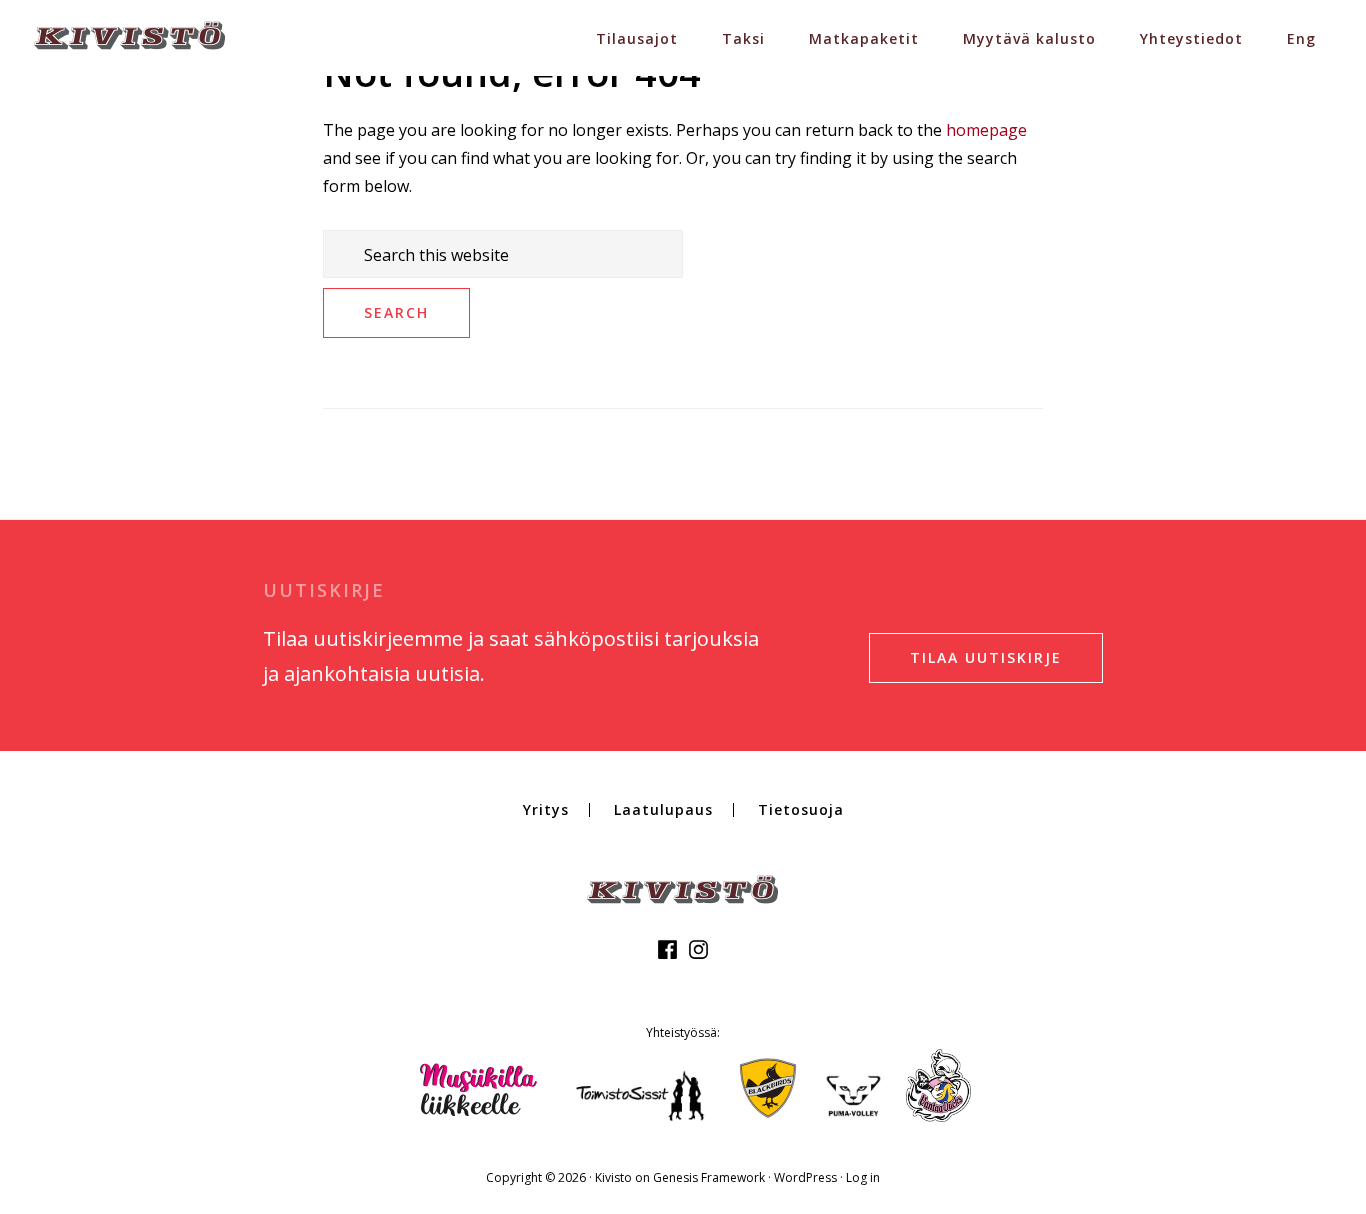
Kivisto (613, 1177)
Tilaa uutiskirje (986, 657)
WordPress (805, 1177)
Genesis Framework (709, 1177)
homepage (986, 130)
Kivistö (130, 35)
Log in (863, 1177)
